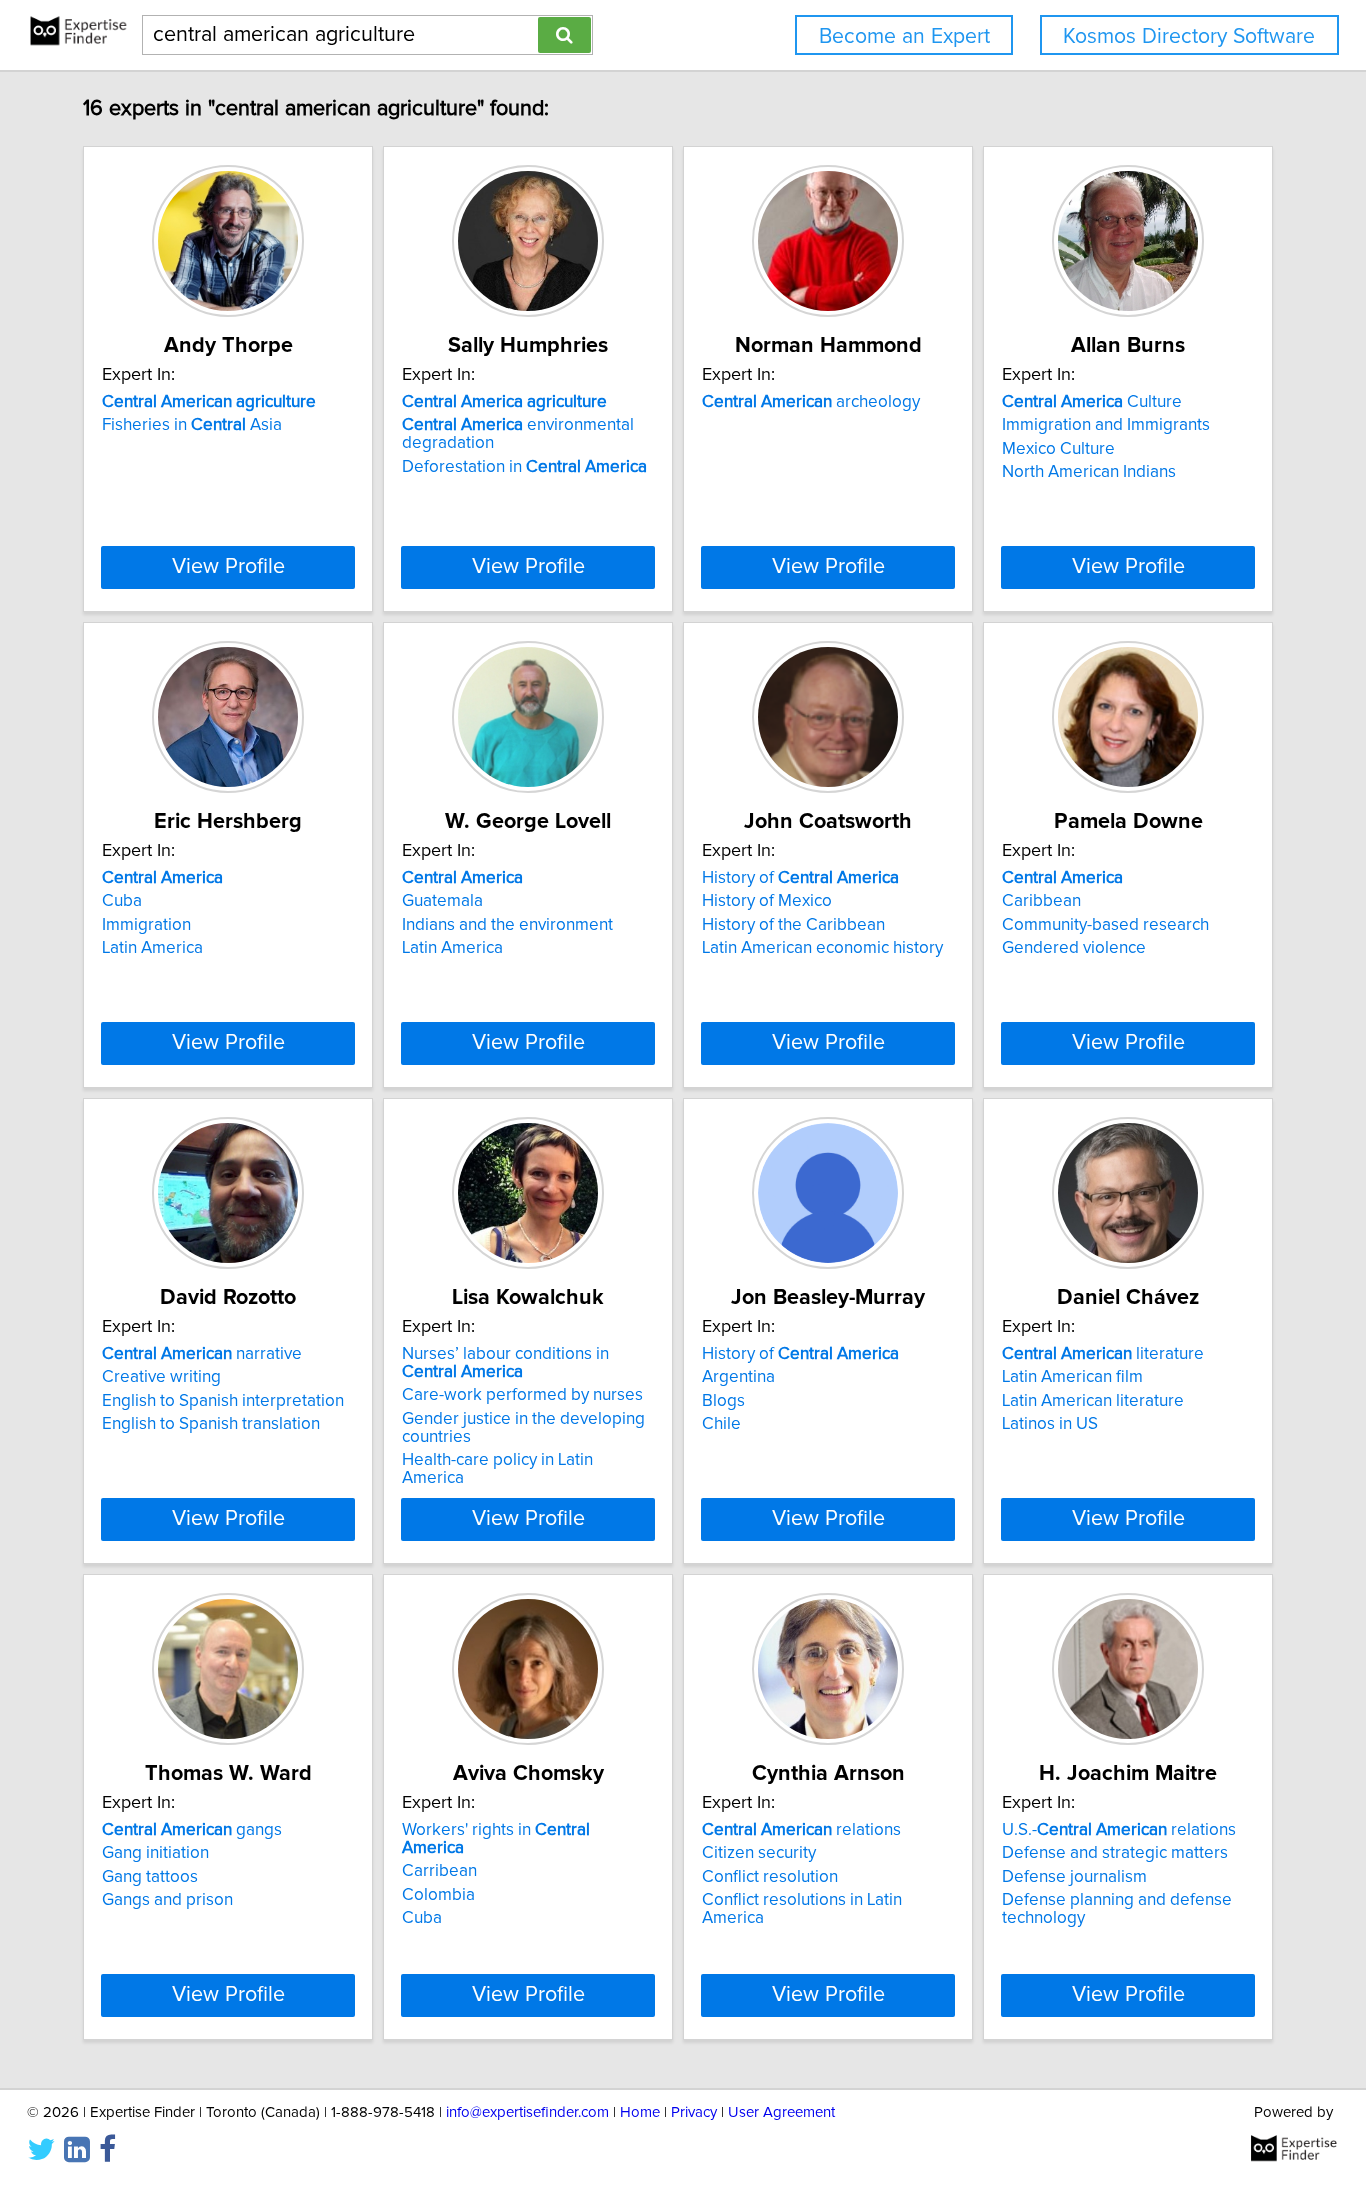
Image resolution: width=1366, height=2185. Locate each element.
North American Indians (1089, 472)
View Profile (228, 567)
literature (1103, 1354)
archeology (811, 402)
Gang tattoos (150, 1877)
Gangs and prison (167, 1900)
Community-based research (1105, 925)
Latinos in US (1050, 1424)
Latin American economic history (822, 948)
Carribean (439, 1871)
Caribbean (1041, 901)
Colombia (438, 1895)
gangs (192, 1830)
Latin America (152, 948)
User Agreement (781, 2112)
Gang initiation (155, 1853)
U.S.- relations (1119, 1830)
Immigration (146, 925)
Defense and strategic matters (1115, 1853)
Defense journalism (1074, 1877)
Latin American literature (1093, 1401)
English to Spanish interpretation (223, 1401)
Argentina (738, 1377)
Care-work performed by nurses (522, 1395)
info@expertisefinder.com (527, 2112)
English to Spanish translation (211, 1424)
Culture (1092, 402)
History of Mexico (767, 901)
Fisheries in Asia (192, 425)
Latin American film (1072, 1377)
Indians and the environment (507, 925)
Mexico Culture (1058, 449)
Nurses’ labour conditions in (505, 1363)
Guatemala (442, 901)
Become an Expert (904, 36)
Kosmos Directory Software (1189, 36)
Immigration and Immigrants (1106, 425)
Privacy (694, 2112)
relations (801, 1830)
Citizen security (759, 1853)
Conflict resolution (770, 1877)
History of (800, 878)
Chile (721, 1424)
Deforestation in (524, 467)
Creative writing (161, 1377)
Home (640, 2112)
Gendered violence (1074, 948)
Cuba (122, 901)
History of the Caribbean (793, 925)
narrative (202, 1354)
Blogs (723, 1401)
